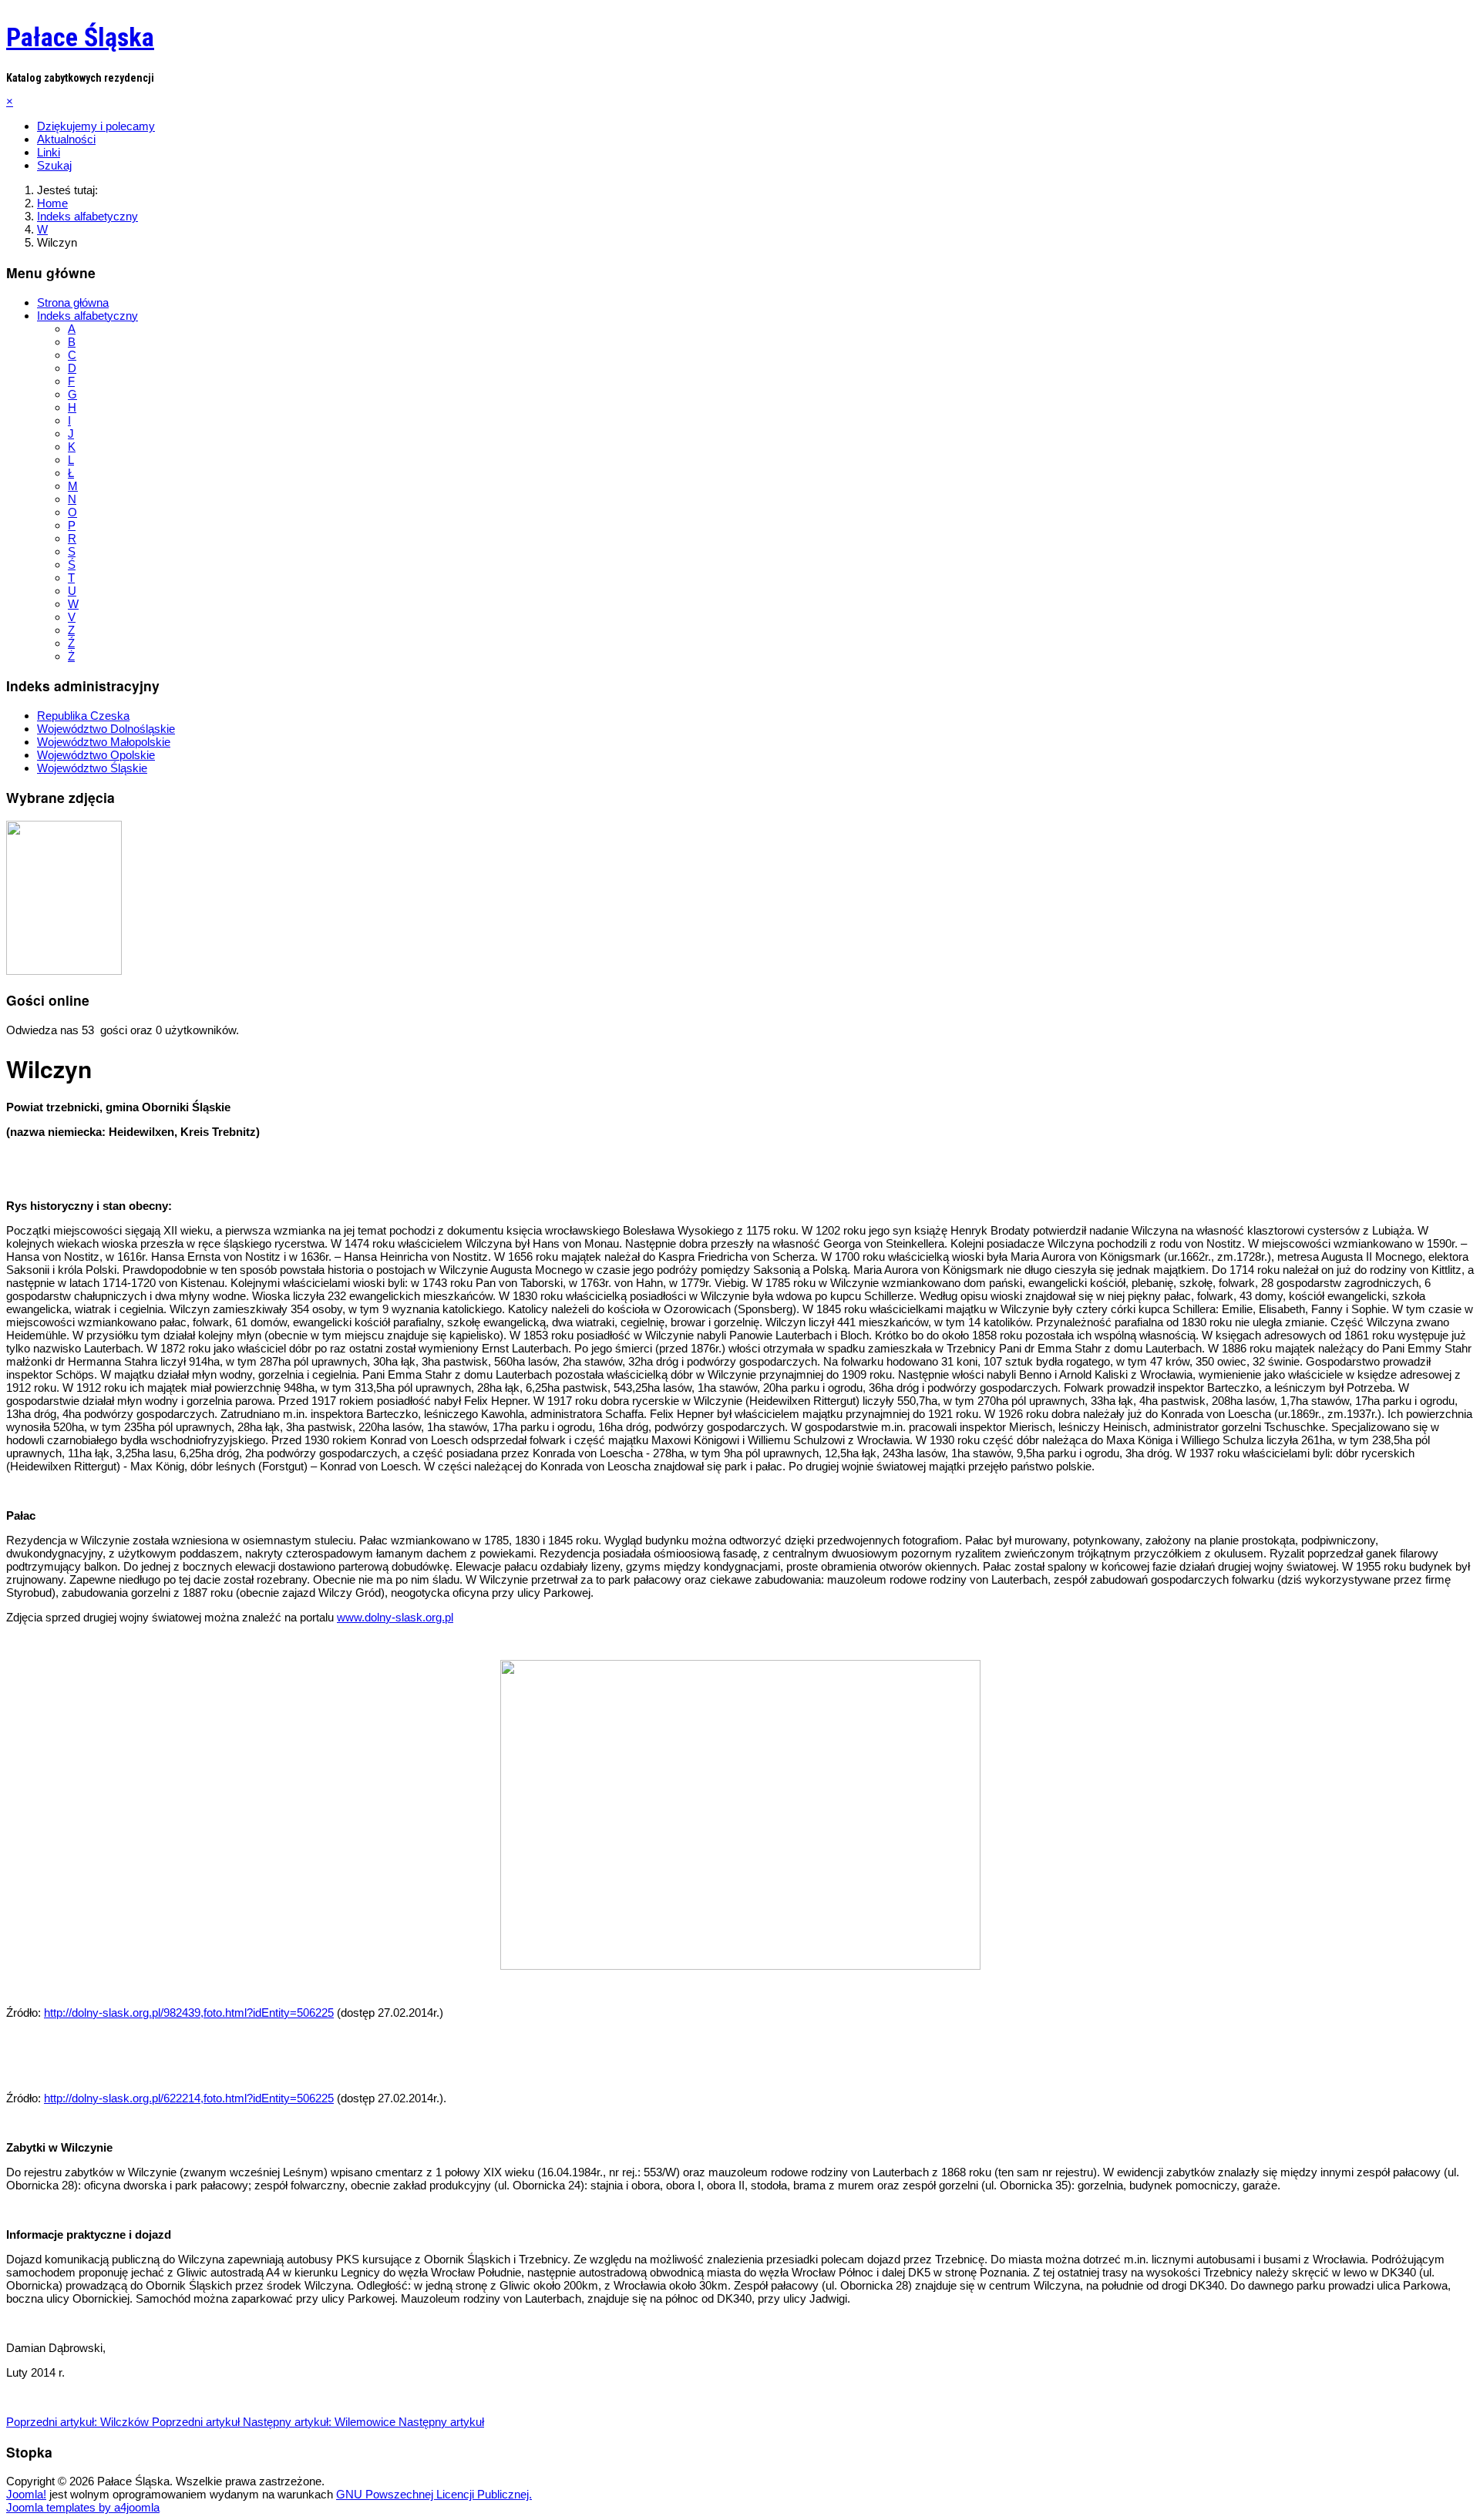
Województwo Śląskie (92, 768)
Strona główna (73, 302)
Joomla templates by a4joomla (83, 2507)
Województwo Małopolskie (104, 742)
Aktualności (66, 139)
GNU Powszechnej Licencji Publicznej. (434, 2494)
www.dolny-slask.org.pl (395, 1617)
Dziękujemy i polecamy (96, 126)
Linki (49, 152)
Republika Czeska (83, 716)
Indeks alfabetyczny (87, 316)
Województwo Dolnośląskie (106, 729)
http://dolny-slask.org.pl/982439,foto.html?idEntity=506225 (189, 2013)
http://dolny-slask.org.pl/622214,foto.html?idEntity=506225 (189, 2098)
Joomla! (26, 2494)
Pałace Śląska (80, 37)
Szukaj (54, 165)
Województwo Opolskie (96, 755)
